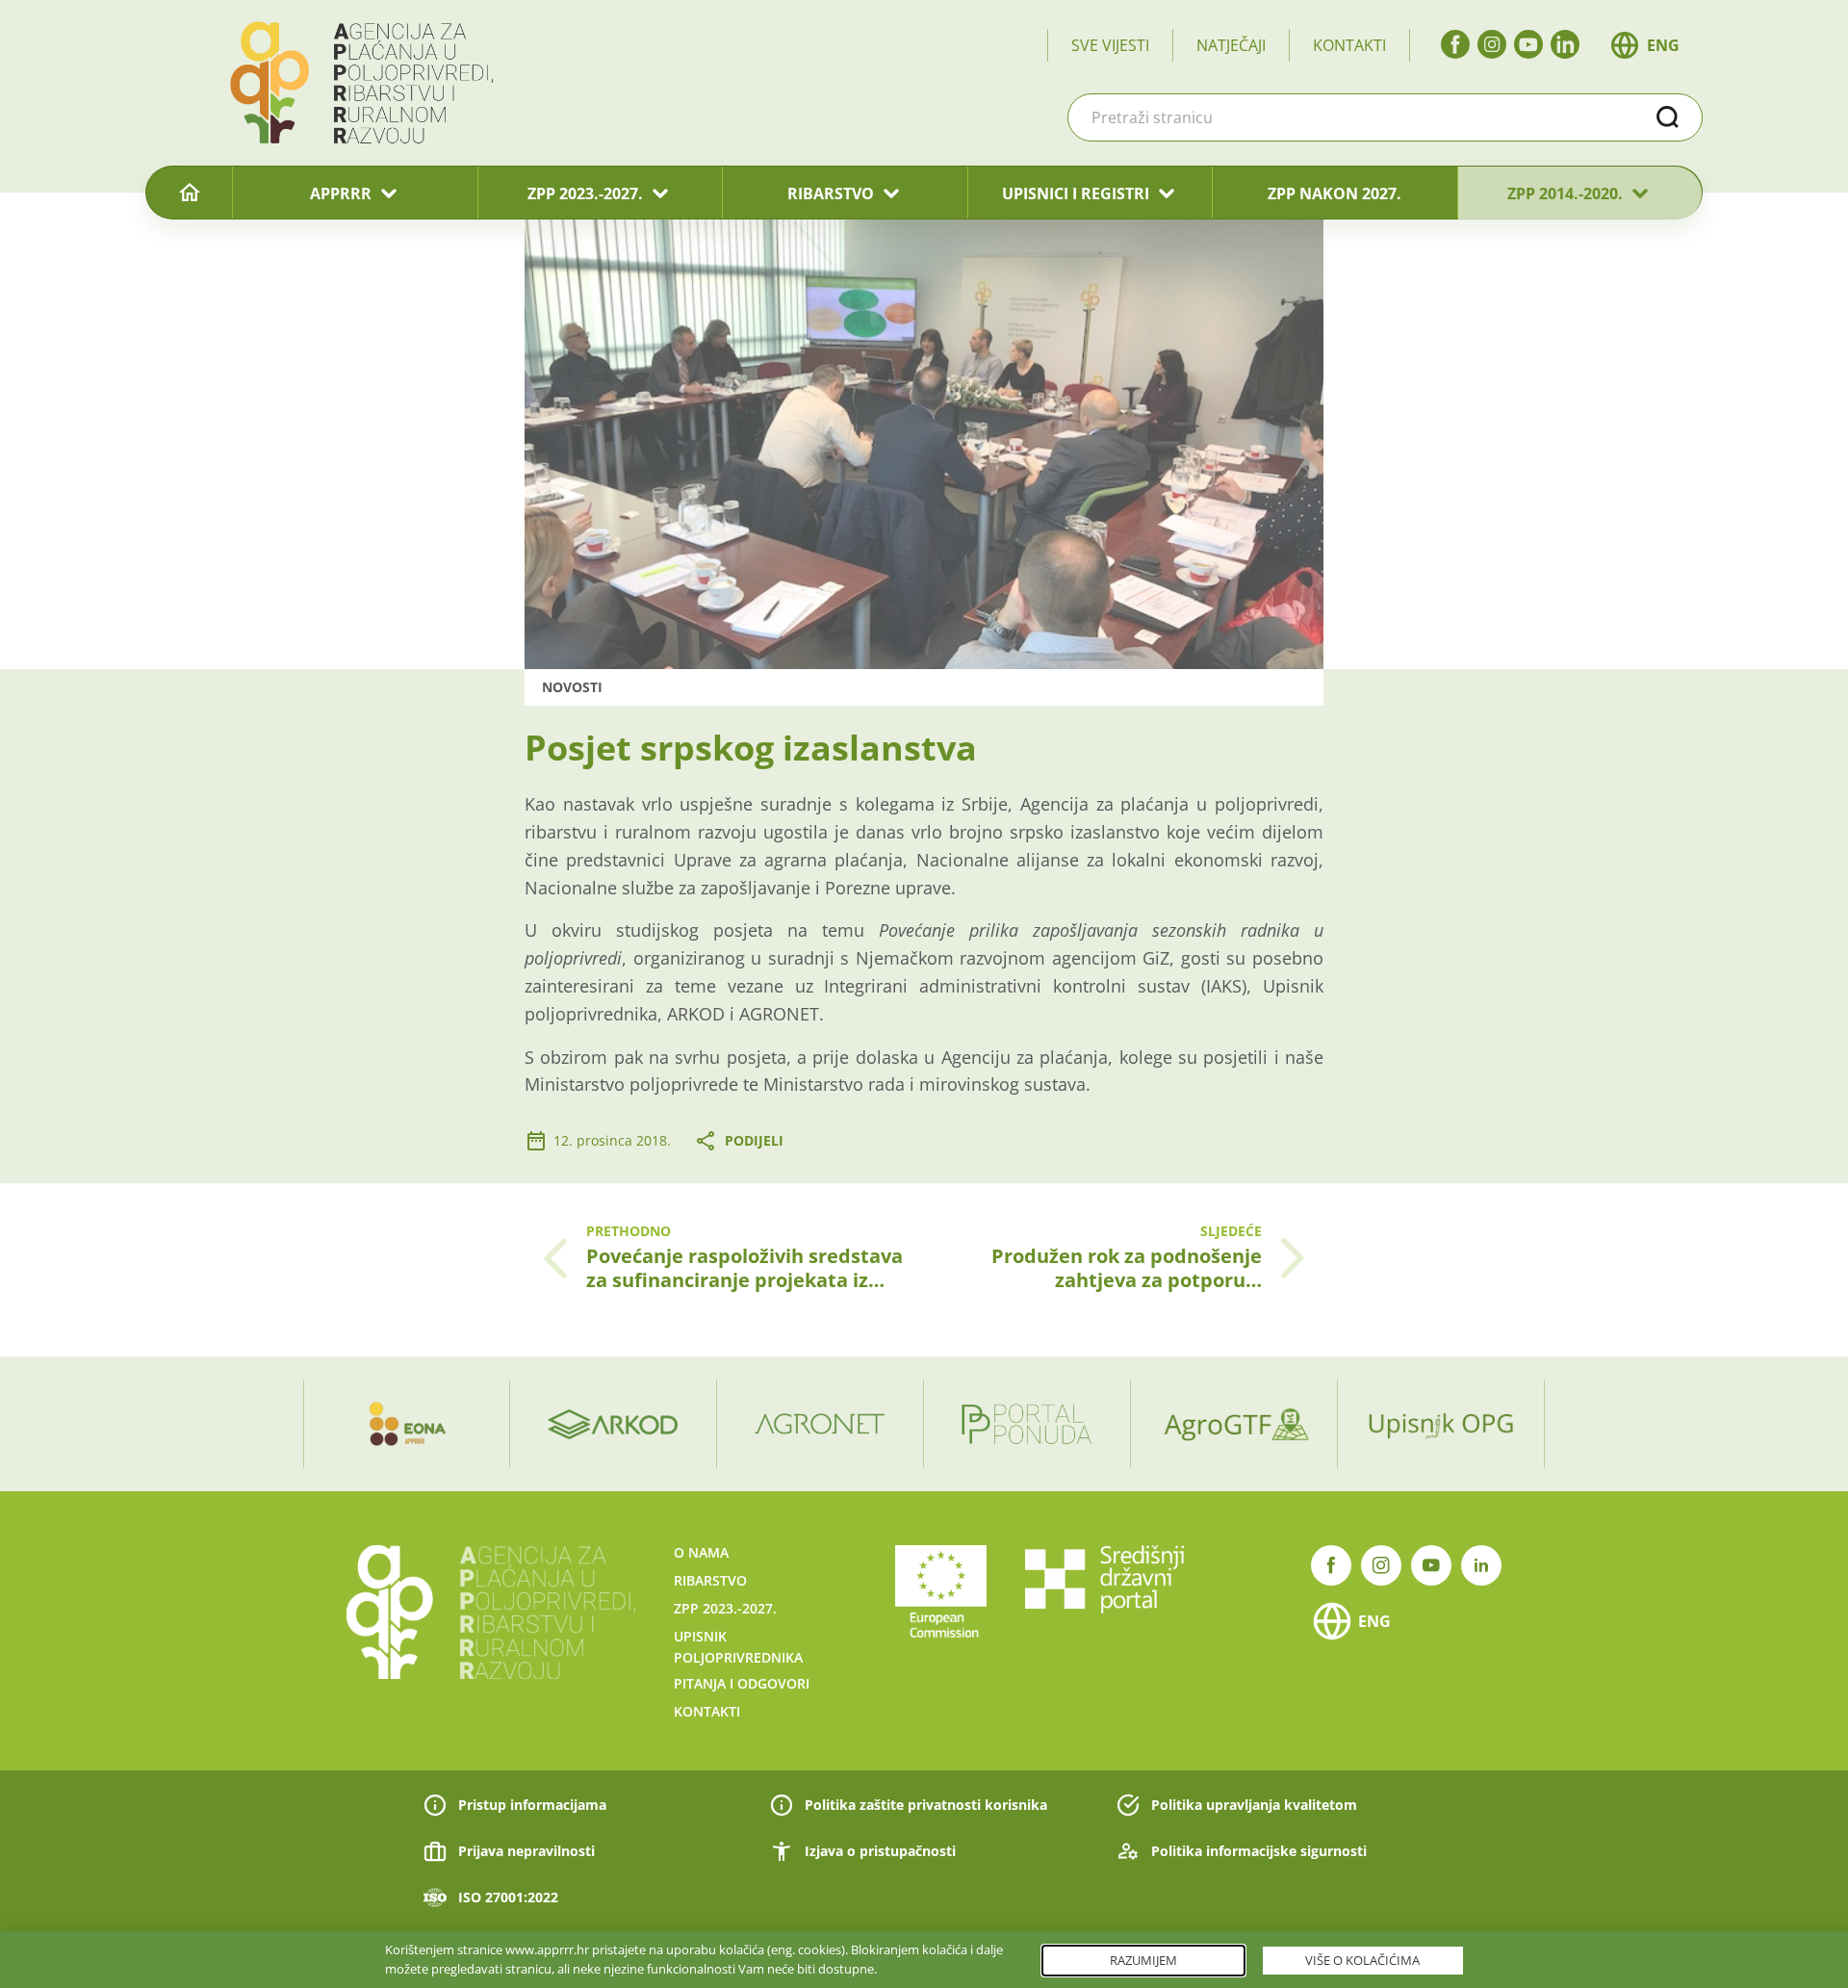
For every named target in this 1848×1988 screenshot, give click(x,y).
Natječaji (1231, 45)
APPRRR (341, 194)
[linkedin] (1565, 44)
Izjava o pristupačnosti (880, 1851)
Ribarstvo (710, 1580)
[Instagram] (1492, 44)
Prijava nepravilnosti (526, 1851)
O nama (701, 1552)
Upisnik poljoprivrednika (738, 1647)
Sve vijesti (1110, 45)
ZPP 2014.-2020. (1565, 194)
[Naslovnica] (189, 194)
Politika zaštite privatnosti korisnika (926, 1805)
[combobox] (1385, 117)
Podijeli (754, 1140)
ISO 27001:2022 (508, 1897)
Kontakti (1349, 45)
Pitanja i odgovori (742, 1683)
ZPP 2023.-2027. (585, 194)
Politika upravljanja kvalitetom (1254, 1805)
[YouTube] (1528, 44)
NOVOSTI (572, 687)
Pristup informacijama (532, 1805)
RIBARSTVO (831, 194)
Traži (1668, 117)
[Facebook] (1455, 44)
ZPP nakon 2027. (1335, 194)
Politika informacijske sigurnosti (1259, 1851)
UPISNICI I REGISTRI (1076, 194)
